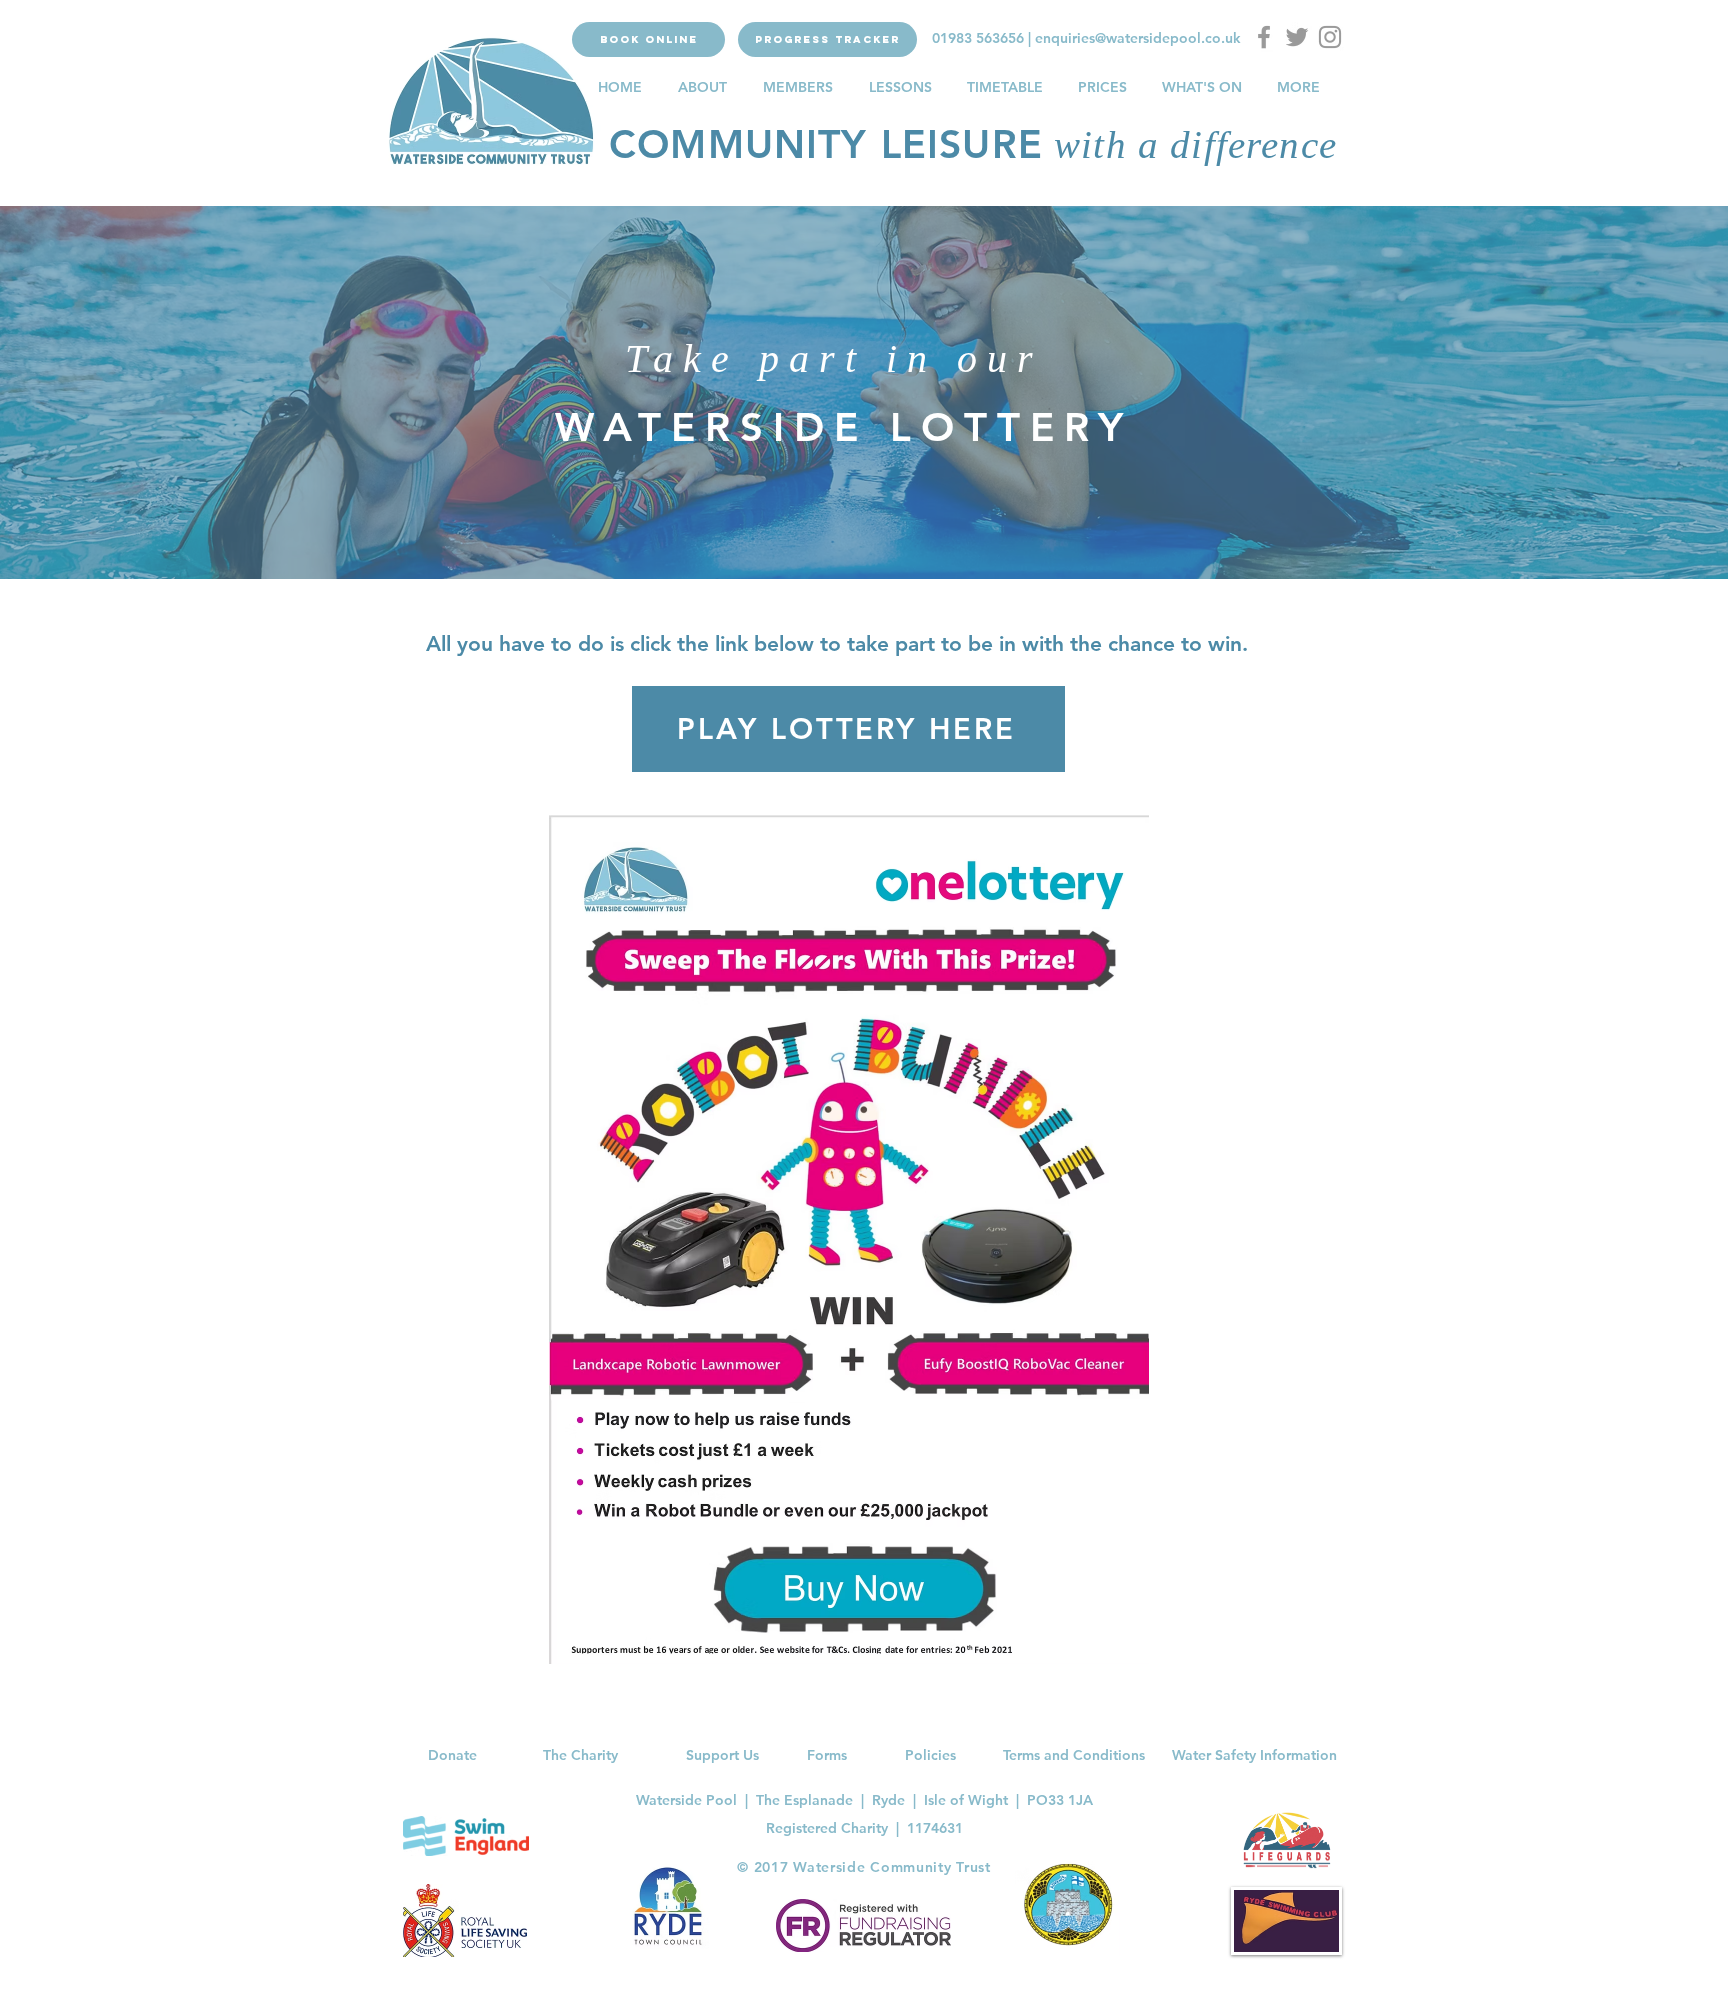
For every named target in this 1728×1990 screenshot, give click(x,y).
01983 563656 (978, 38)
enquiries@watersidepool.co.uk (1138, 38)
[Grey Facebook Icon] (1264, 37)
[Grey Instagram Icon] (1330, 37)
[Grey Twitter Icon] (1297, 37)
